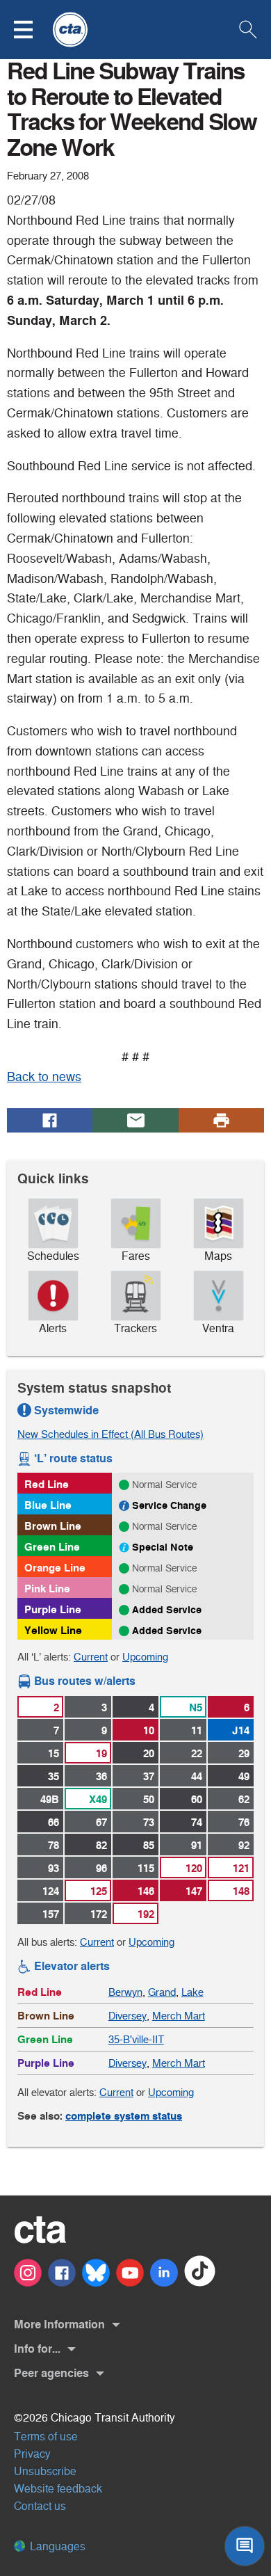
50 (149, 1799)
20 (149, 1753)
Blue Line (48, 1505)
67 (101, 1822)
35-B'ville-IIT (136, 2039)
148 (241, 1891)
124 (51, 1891)
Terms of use (46, 2437)
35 (54, 1776)
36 (101, 1776)
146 (146, 1891)
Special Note (163, 1547)
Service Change (169, 1505)
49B (50, 1799)
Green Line (52, 1547)
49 (244, 1776)
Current (91, 1657)
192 (146, 1914)
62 (244, 1799)
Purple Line (53, 1609)
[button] (32, 30)
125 (99, 1891)
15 (54, 1753)
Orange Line (55, 1568)
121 (241, 1868)
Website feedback (58, 2489)
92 (244, 1845)
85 (149, 1845)
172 (99, 1914)
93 (54, 1868)
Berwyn (125, 1992)
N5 (196, 1707)
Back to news (44, 1077)
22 (197, 1753)
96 (101, 1868)
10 (149, 1730)
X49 (98, 1799)
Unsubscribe (45, 2471)
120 (194, 1868)
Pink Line (47, 1589)
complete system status (124, 2116)
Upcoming (145, 1657)
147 (194, 1891)
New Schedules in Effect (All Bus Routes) (110, 1434)
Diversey (128, 2016)
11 (197, 1730)
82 (101, 1845)
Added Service (167, 1610)
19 (101, 1753)
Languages (56, 2546)
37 (149, 1776)
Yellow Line (53, 1630)
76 (244, 1822)
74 (197, 1822)
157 (51, 1914)
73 (149, 1822)
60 (197, 1799)
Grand (162, 1992)
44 (197, 1776)
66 (54, 1822)
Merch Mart (179, 2016)
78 (54, 1845)
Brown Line (53, 1526)
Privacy (32, 2454)
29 (244, 1753)
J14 (241, 1730)
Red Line (47, 1484)
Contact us (40, 2506)
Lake (192, 1992)
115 (146, 1868)
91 (197, 1845)
